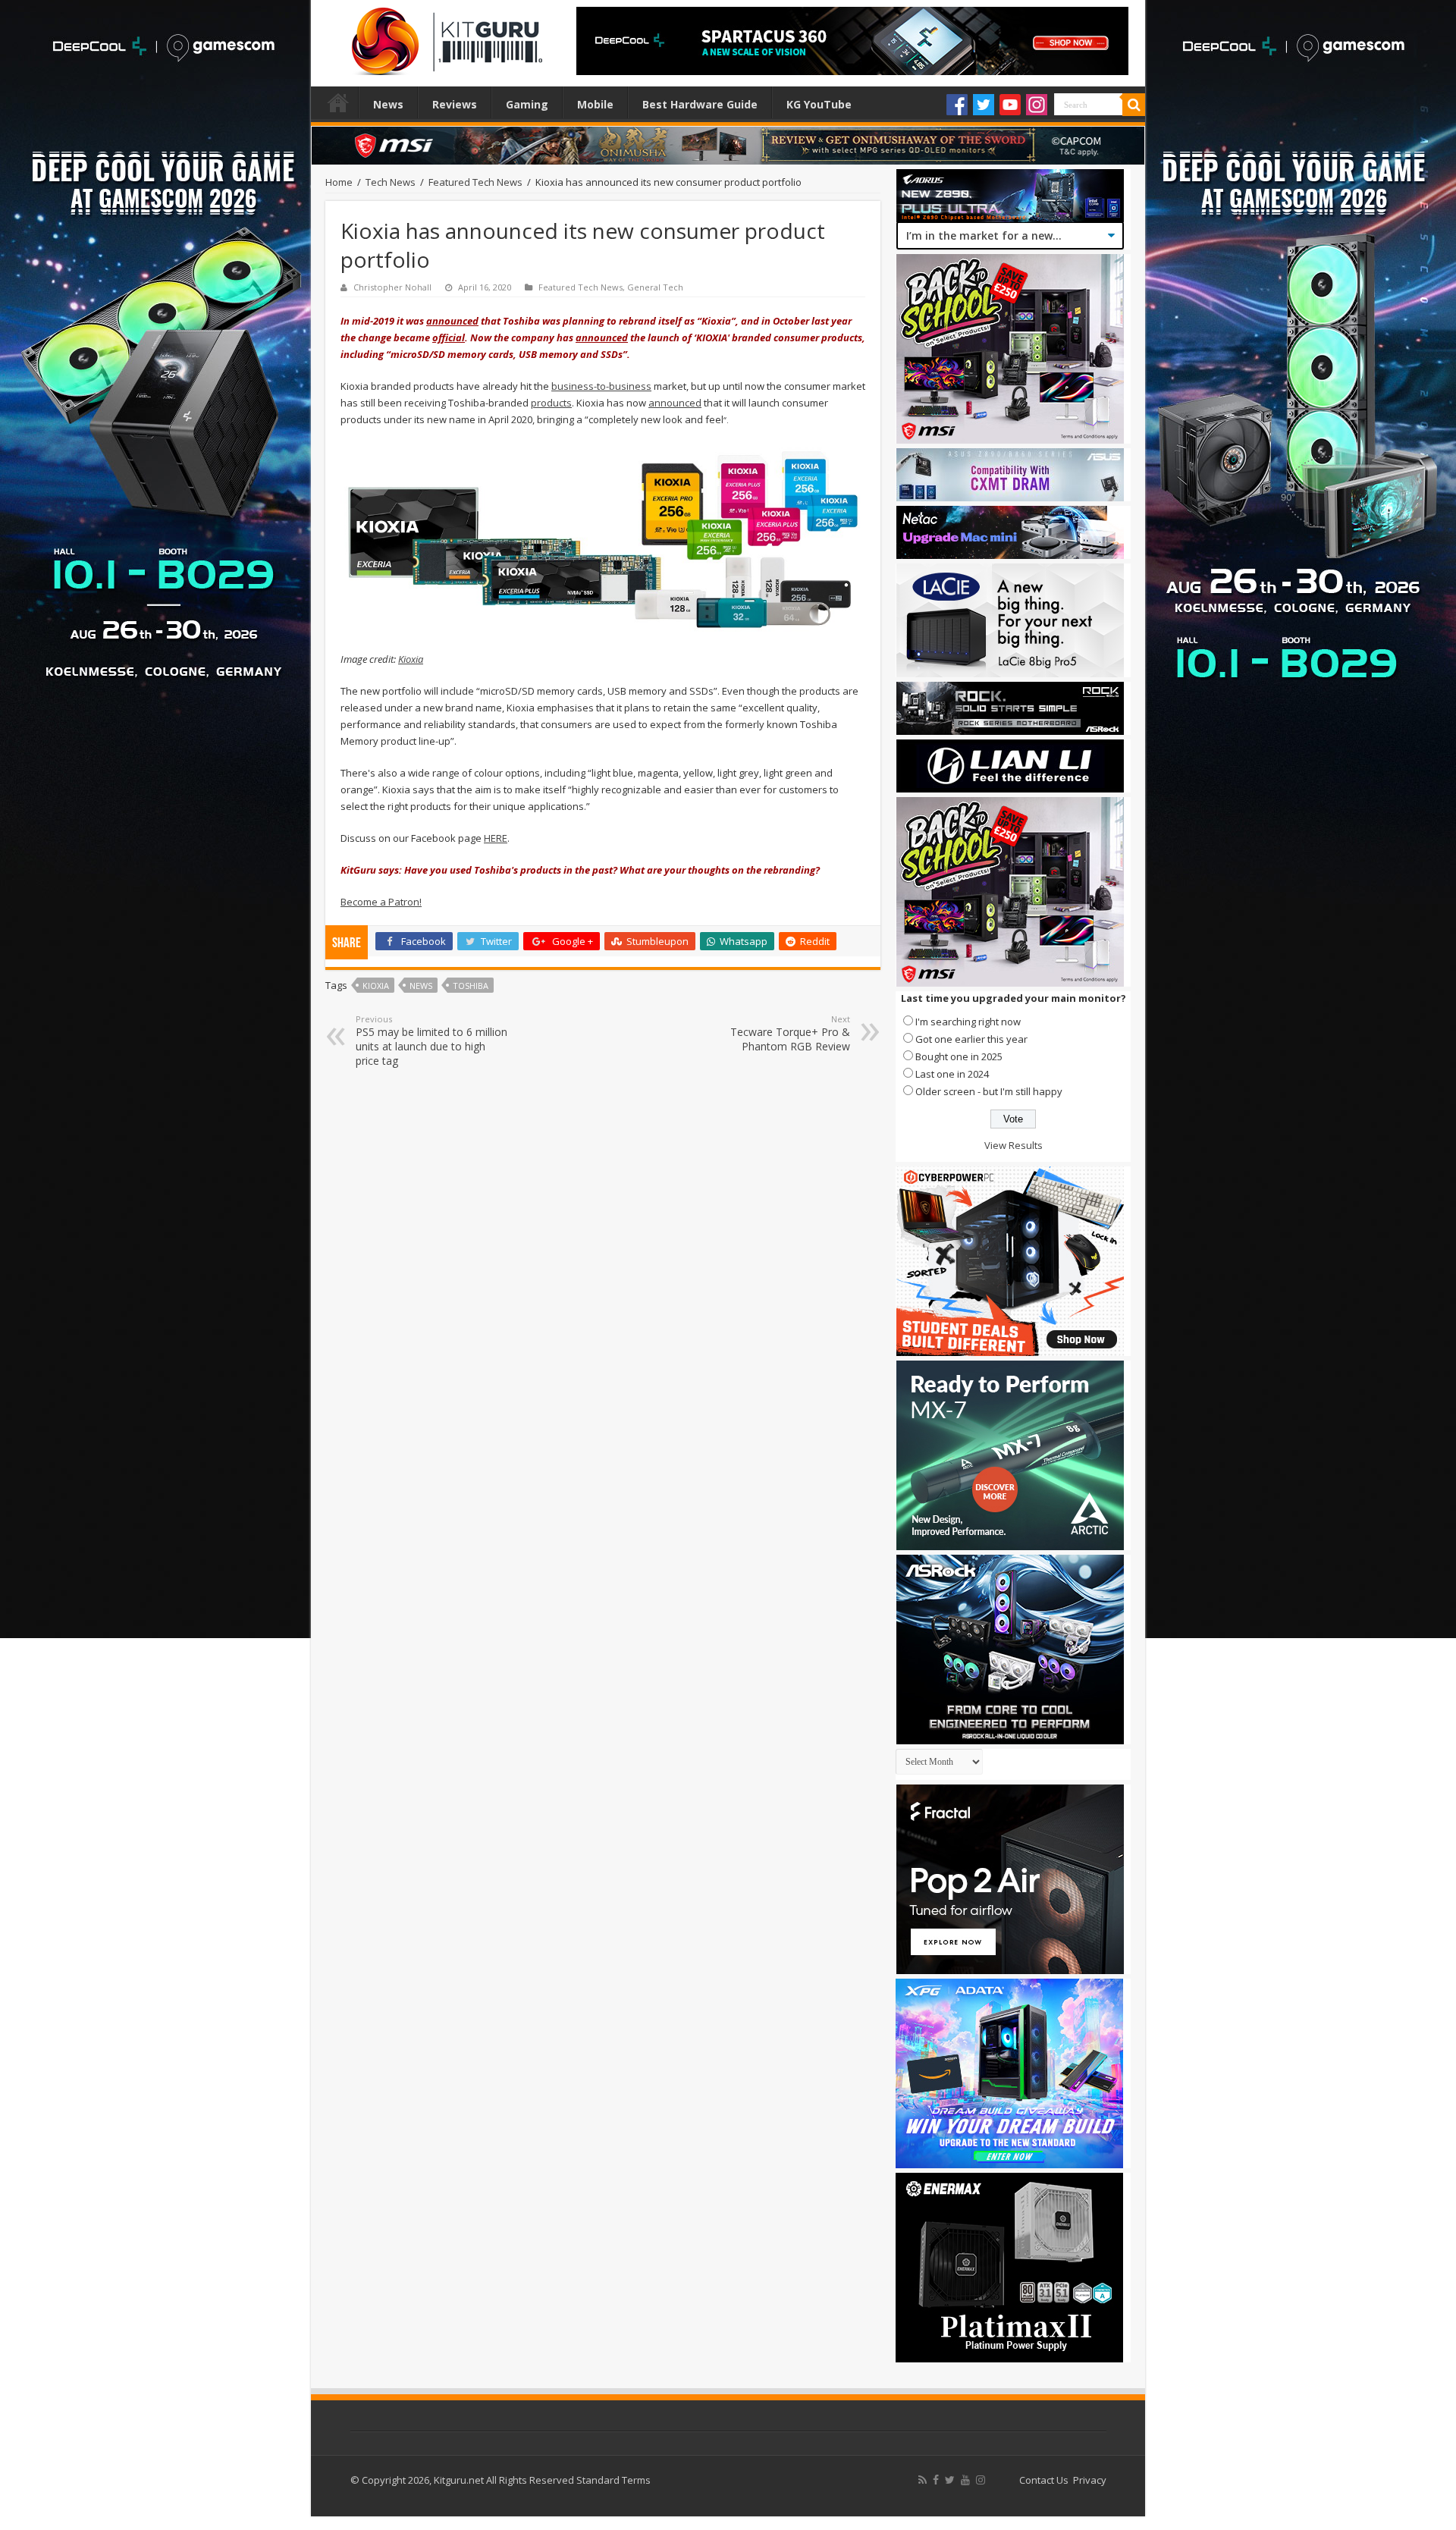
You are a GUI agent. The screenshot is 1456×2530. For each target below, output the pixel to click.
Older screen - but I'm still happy (989, 1091)
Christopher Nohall (392, 287)
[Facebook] (957, 105)
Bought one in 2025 (959, 1056)
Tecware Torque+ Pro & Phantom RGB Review (790, 1033)
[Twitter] (984, 105)
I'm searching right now (968, 1022)
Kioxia (411, 659)
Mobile (595, 104)
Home (338, 102)
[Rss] (923, 2480)
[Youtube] (1010, 105)
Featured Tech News (475, 182)
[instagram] (981, 2480)
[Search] (1134, 105)
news (421, 986)
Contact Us (1044, 2480)
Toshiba (471, 986)
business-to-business (601, 386)
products (551, 403)
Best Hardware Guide (700, 104)
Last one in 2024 (952, 1074)
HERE (496, 838)
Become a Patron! (381, 902)
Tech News (391, 182)
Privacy (1090, 2480)
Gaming (527, 104)
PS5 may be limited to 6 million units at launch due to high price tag (431, 1041)
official (449, 337)
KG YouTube (819, 104)
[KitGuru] (444, 36)
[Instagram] (1037, 105)
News (388, 104)
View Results (1014, 1145)
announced (452, 321)
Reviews (455, 104)
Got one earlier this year (971, 1039)
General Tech (655, 287)
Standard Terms (613, 2480)
